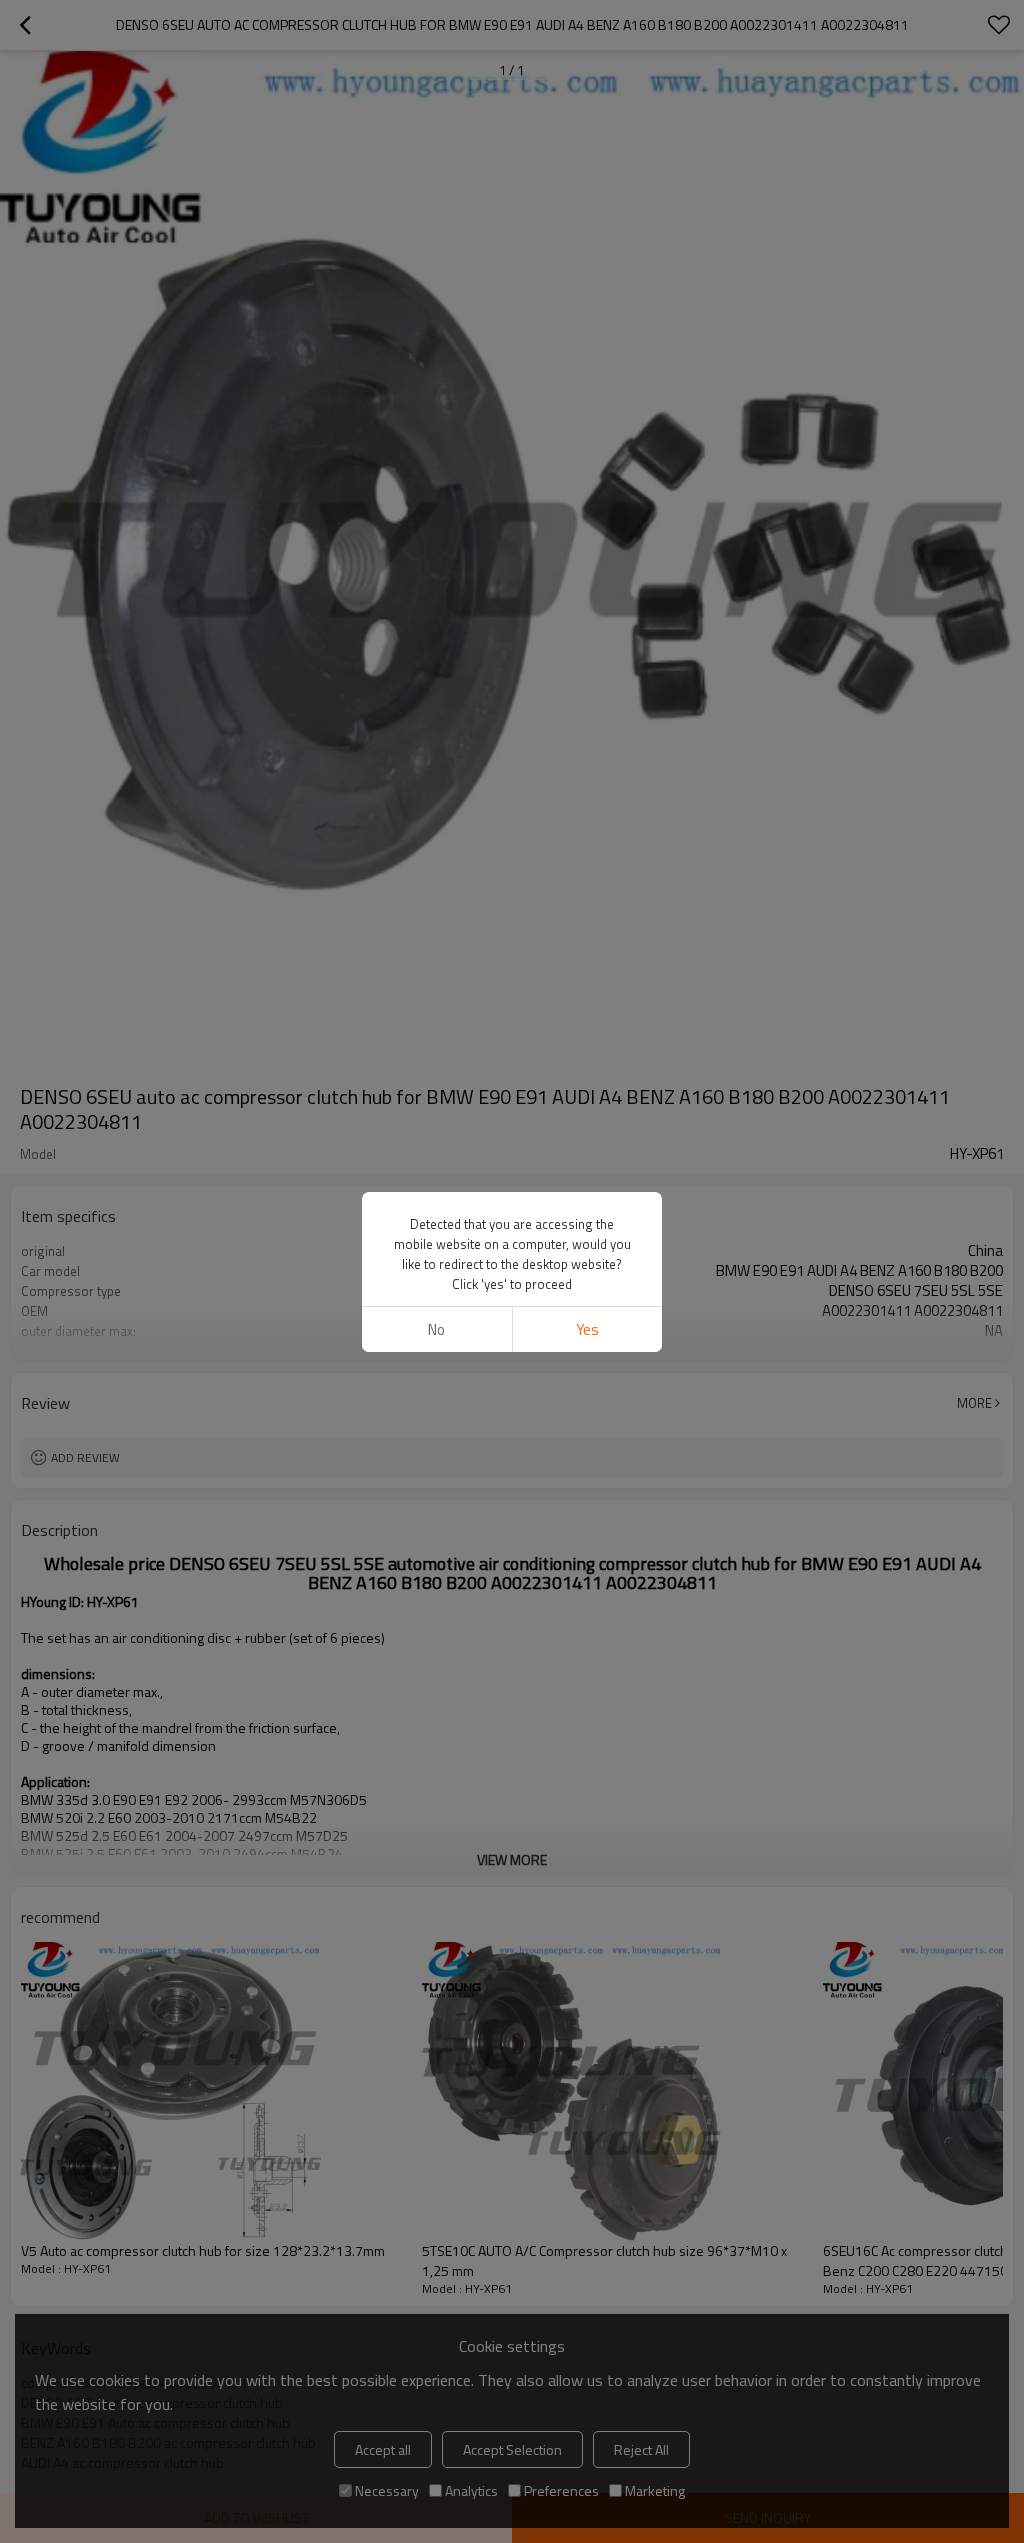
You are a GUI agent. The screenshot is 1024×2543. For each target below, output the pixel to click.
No (436, 1329)
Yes (587, 1329)
